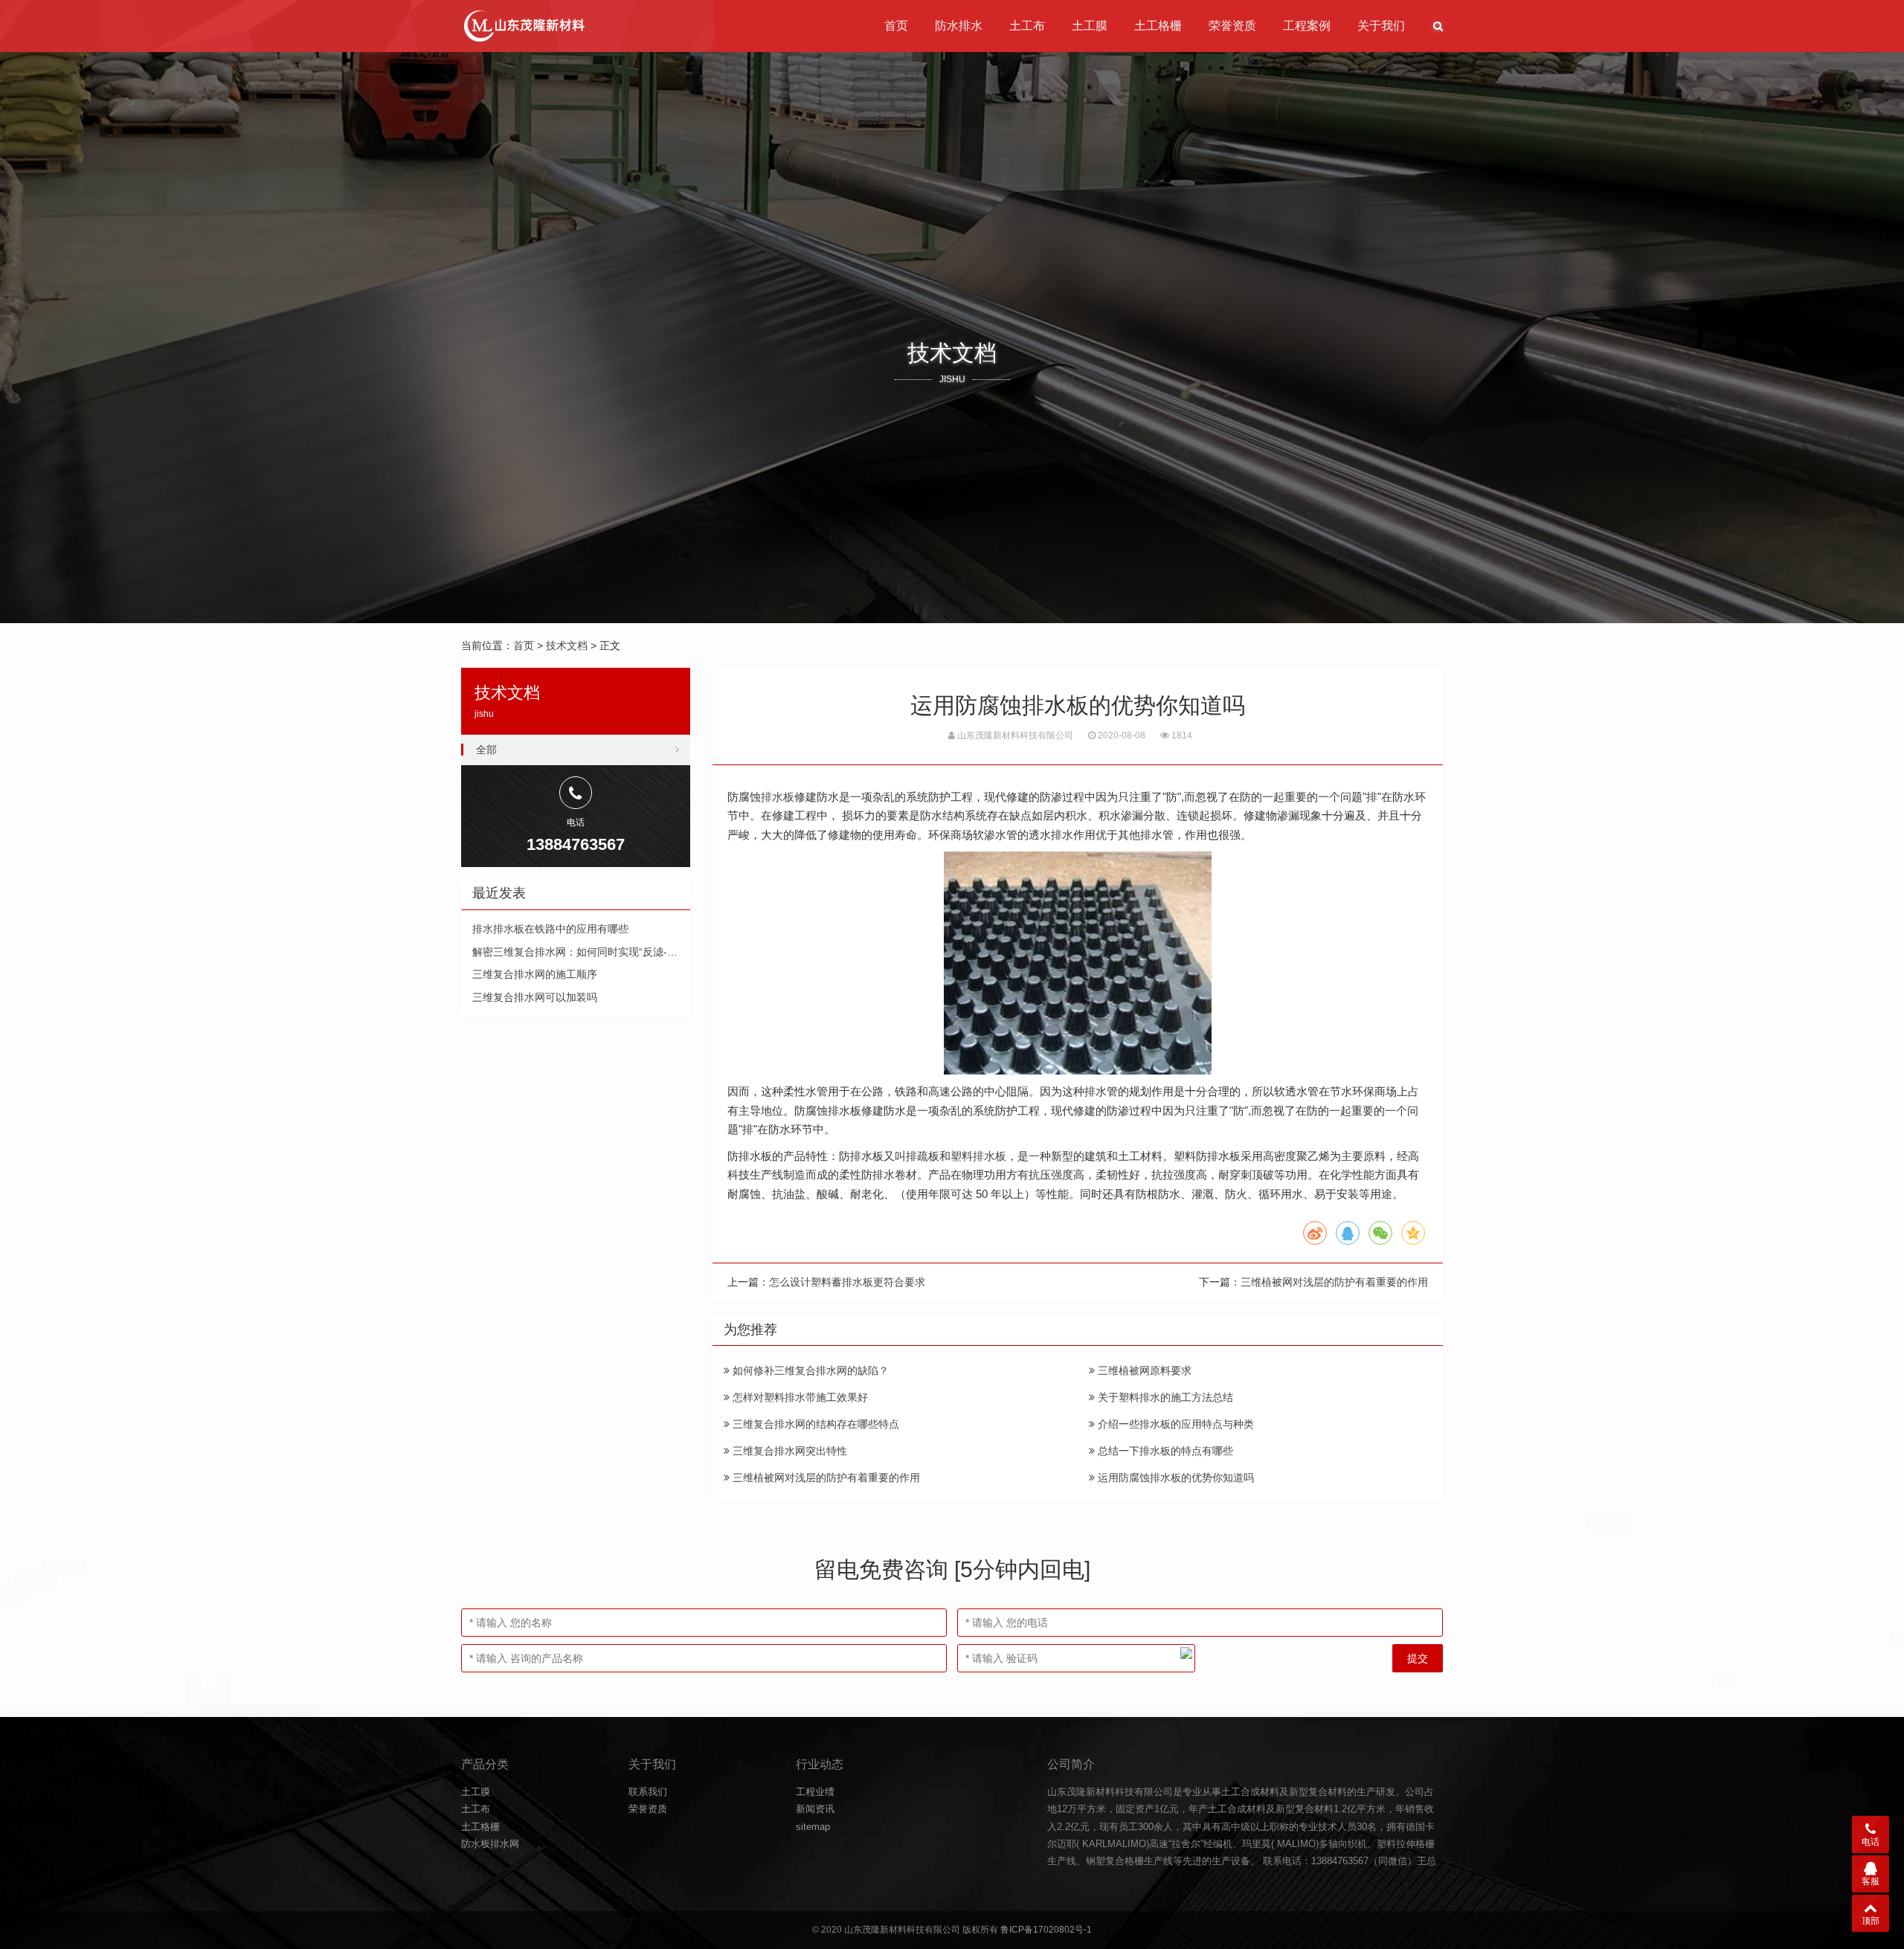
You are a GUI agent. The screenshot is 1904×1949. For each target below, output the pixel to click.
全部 (486, 750)
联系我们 (648, 1792)
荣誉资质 (1232, 26)
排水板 (778, 797)
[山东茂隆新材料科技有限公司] (523, 26)
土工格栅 (1158, 26)
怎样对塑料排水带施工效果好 (799, 1397)
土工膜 (1090, 26)
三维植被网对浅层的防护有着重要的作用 (1334, 1282)
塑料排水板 (978, 1156)
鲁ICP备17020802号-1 (1046, 1930)
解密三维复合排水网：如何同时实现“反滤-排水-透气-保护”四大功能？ (633, 952)
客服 (1871, 1881)
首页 (896, 26)
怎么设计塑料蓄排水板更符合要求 (847, 1282)
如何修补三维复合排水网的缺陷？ (809, 1370)
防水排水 (959, 26)
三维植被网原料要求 (1143, 1370)
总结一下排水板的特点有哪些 (1164, 1451)
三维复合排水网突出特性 (788, 1451)
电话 (1871, 1842)
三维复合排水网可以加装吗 (535, 997)
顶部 (1871, 1921)
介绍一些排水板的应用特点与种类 (1174, 1424)
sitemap (813, 1827)
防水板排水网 (490, 1844)
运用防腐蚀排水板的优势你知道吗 (1174, 1478)
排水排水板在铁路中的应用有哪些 (550, 929)
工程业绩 (815, 1792)
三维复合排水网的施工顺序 (535, 974)
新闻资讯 (815, 1809)
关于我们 (1381, 26)
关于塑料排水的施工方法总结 (1164, 1397)
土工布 (1027, 26)
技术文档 (567, 645)
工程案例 (1307, 26)
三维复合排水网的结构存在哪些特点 (814, 1424)
